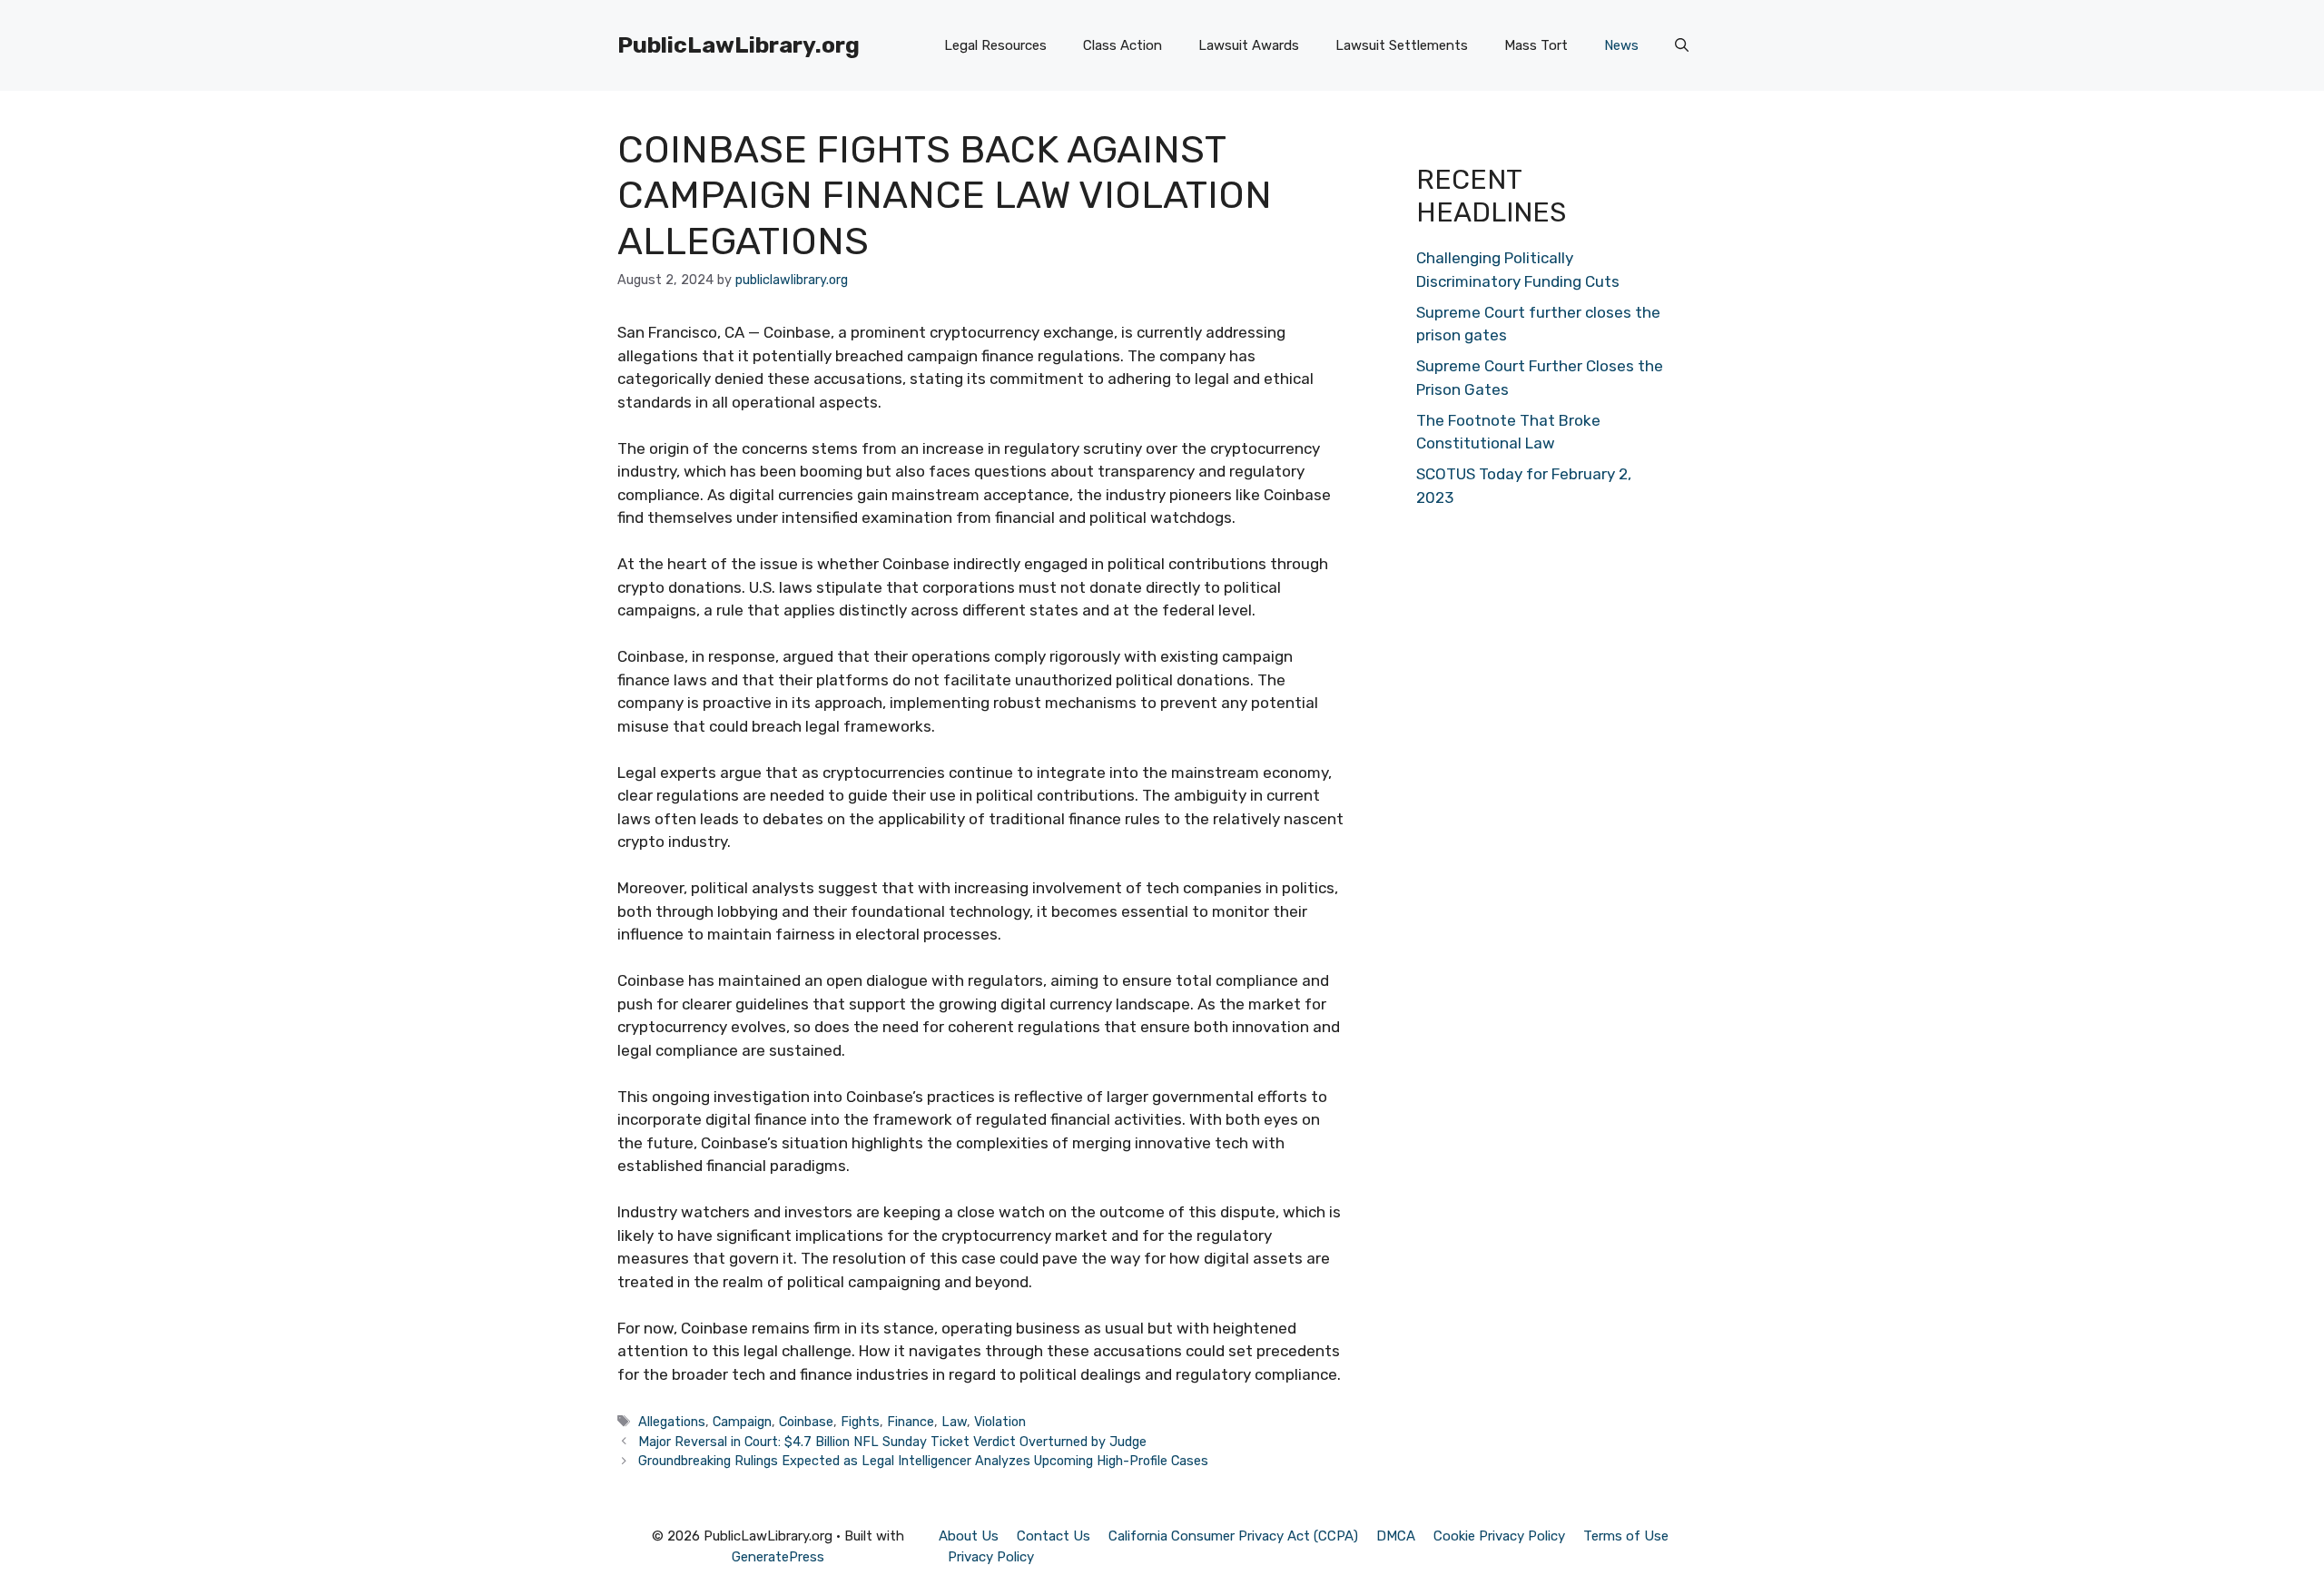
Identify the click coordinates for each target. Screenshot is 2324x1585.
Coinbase (806, 1422)
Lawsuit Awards (1249, 45)
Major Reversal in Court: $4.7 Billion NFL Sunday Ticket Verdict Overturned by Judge (892, 1442)
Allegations (672, 1422)
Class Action (1123, 45)
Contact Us (1054, 1536)
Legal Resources (995, 45)
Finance (911, 1422)
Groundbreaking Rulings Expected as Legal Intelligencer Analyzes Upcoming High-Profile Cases (923, 1461)
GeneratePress (778, 1557)
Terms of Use (1626, 1536)
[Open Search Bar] (1682, 45)
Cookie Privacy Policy (1499, 1536)
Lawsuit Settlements (1402, 45)
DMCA (1396, 1536)
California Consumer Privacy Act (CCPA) (1233, 1536)
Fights (860, 1422)
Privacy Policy (991, 1557)
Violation (1000, 1422)
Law (954, 1422)
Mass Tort (1536, 45)
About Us (969, 1536)
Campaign (742, 1422)
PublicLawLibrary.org (739, 45)
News (1621, 45)
